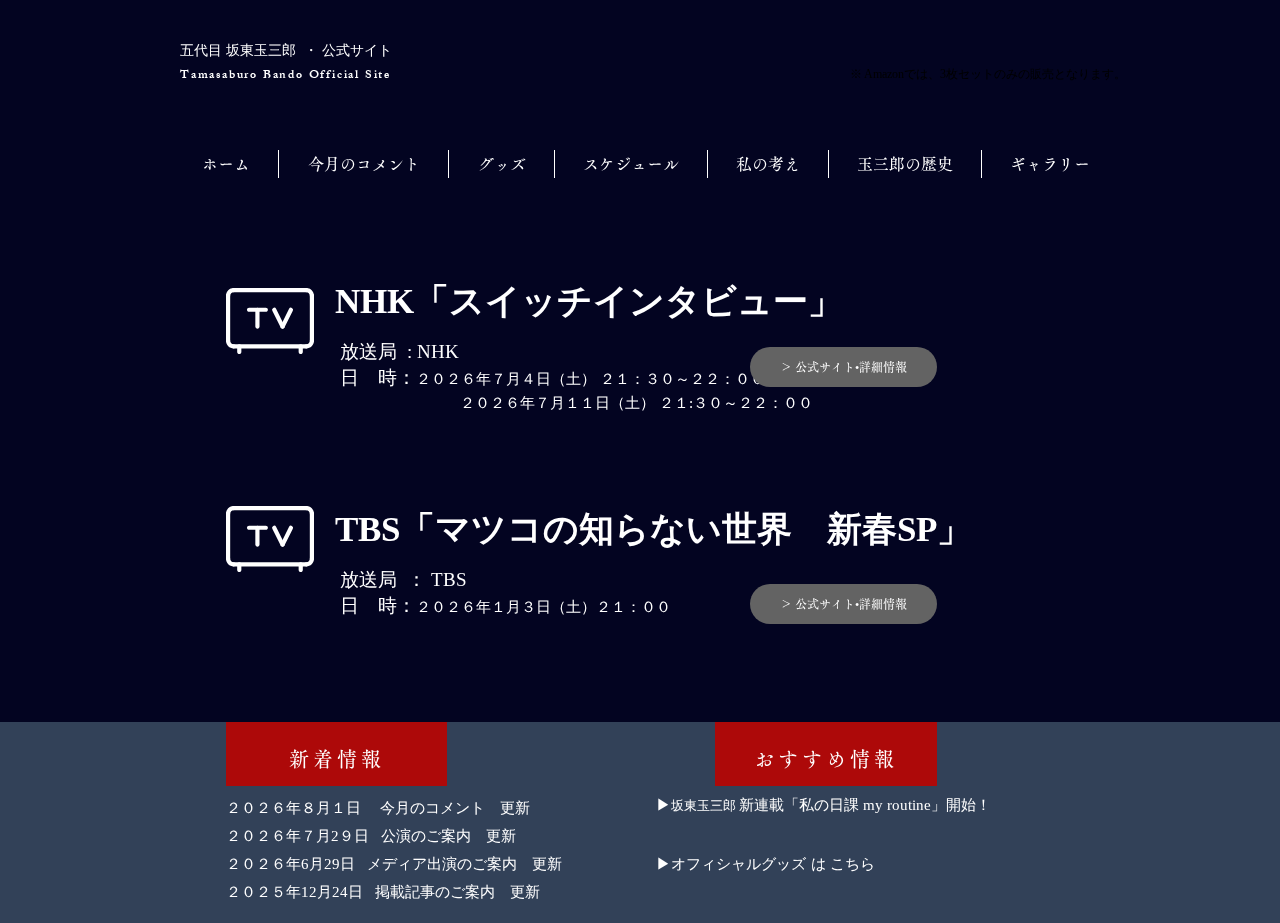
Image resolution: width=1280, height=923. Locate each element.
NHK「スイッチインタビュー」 (589, 301)
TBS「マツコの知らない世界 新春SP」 (653, 529)
